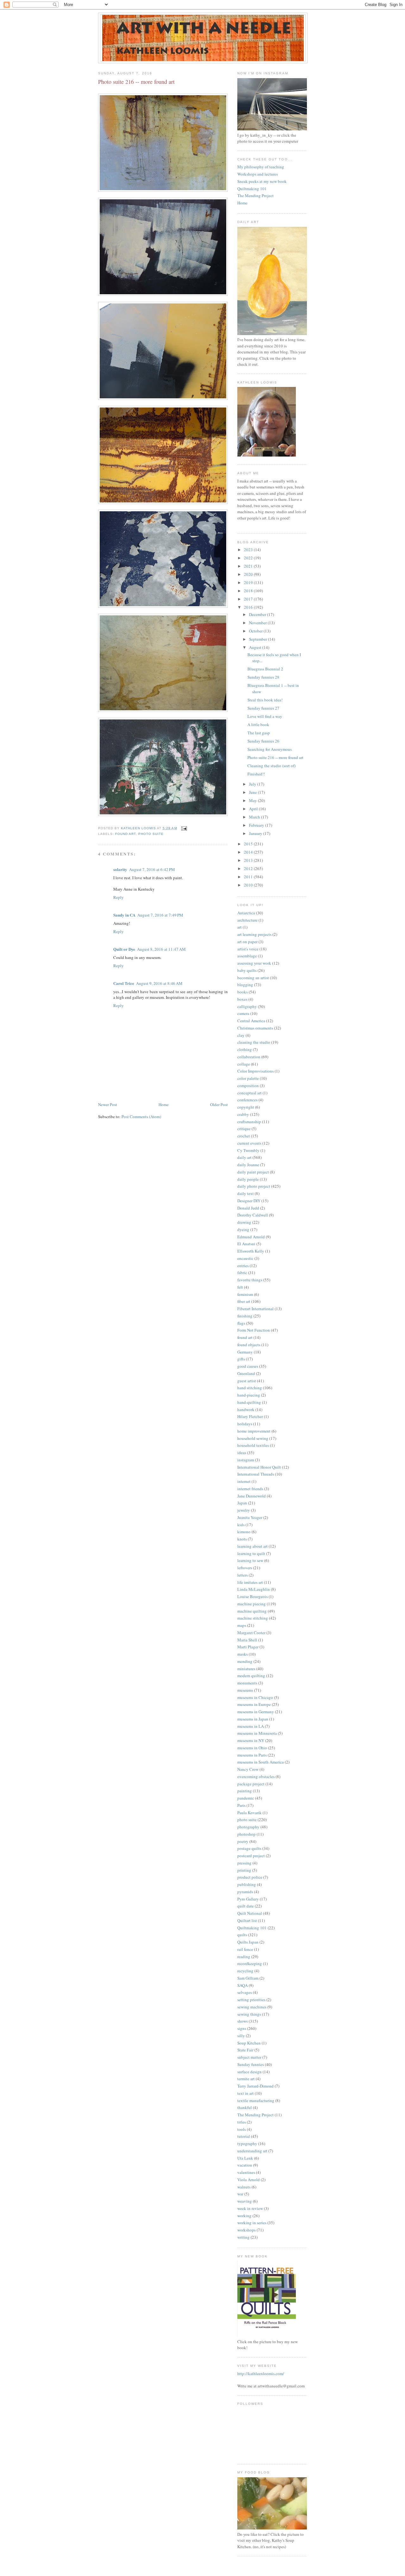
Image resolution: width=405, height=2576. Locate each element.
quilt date (246, 1906)
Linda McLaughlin (254, 1589)
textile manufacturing (256, 2100)
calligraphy (247, 1006)
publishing (247, 1884)
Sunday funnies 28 (263, 677)
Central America (251, 1021)
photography (248, 1827)
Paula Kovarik (249, 1813)
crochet (244, 1136)
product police (250, 1877)
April (254, 809)
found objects (249, 1345)
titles (242, 2122)
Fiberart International (255, 1309)
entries (243, 1266)
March (255, 817)
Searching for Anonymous (270, 749)
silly (241, 2036)
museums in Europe (254, 1704)
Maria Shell (247, 1640)
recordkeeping (250, 1963)
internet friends (250, 1489)
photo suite (151, 834)
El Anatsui (246, 1244)
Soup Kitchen (249, 2043)
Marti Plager (248, 1647)
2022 (249, 558)
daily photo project (254, 1186)
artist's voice (248, 949)
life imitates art (250, 1582)
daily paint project (253, 1172)
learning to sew (250, 1560)
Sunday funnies (251, 2064)
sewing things (249, 2014)
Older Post (219, 1104)
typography (247, 2144)
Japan (242, 1503)
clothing (245, 1049)
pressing (244, 1863)
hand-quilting (249, 1402)
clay (241, 1035)
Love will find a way (265, 716)
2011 (249, 877)
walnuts (244, 2187)
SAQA (243, 1985)
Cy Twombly (248, 1150)
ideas (242, 1453)
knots (242, 1539)
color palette (248, 1078)
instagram (246, 1460)
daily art (244, 1157)
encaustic (245, 1258)
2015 (249, 844)
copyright (246, 1107)
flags (241, 1323)
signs (242, 2028)
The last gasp (259, 733)
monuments (247, 1683)
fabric (242, 1272)
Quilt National (250, 1913)
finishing (245, 1316)
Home (164, 1104)
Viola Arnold (249, 2180)
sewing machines (252, 2007)
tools (242, 2129)
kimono (244, 1532)
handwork (246, 1409)
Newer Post (108, 1104)
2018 (249, 591)
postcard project (251, 1856)
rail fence (245, 1949)
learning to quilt (251, 1553)
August (256, 647)
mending (245, 1661)
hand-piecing (249, 1395)
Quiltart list (247, 1920)
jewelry (244, 1510)
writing (243, 2237)
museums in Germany (256, 1712)
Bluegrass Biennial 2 (265, 669)
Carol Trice (124, 983)
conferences (247, 1100)
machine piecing (252, 1604)
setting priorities (251, 2000)
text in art (246, 2093)
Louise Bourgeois (252, 1596)
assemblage (247, 956)
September (259, 639)
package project (251, 1784)
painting (245, 1791)
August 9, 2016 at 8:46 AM (159, 983)
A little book (258, 725)
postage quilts (249, 1848)
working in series (252, 2223)
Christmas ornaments (255, 1028)
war (240, 2194)
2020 (249, 574)
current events (249, 1143)
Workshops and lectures (258, 174)
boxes (242, 999)
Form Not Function (254, 1330)
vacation (245, 2165)
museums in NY (251, 1740)
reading (244, 1957)
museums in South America (261, 1762)
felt (240, 1287)
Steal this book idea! (265, 700)
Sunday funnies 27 (263, 708)
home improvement (254, 1431)
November (258, 623)
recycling (245, 1971)
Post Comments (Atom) (141, 1117)
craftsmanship (249, 1122)
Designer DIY (249, 1201)
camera (243, 1013)
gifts (241, 1359)
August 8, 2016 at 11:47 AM (161, 949)
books (243, 992)
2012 (249, 868)
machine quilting (252, 1611)
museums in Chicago (255, 1697)
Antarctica (246, 913)
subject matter (249, 2057)
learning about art (252, 1546)
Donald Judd (248, 1208)
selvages (245, 1992)
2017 (249, 599)
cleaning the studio (254, 1042)
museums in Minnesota (257, 1733)
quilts (242, 1935)
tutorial (244, 2136)
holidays (245, 1424)
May (253, 800)
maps (242, 1625)
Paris (241, 1805)
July (253, 784)
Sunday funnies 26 (263, 741)
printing (244, 1870)
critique (244, 1129)
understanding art (252, 2151)
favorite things (250, 1280)
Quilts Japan (248, 1942)
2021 (249, 566)
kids (241, 1525)
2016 (249, 607)
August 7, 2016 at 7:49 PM (160, 915)
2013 (249, 860)
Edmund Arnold (251, 1237)
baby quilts (247, 970)
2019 (249, 582)
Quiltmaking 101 (252, 189)
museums (245, 1690)
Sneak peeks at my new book (262, 181)
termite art (246, 2079)
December (258, 614)
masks (243, 1654)
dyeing (243, 1229)
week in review (250, 2208)
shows (243, 2021)
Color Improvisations (255, 1071)
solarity (120, 869)
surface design (249, 2072)
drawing (244, 1222)
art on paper (247, 942)
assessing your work (254, 963)
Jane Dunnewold (252, 1496)
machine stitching (253, 1618)
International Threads (256, 1474)
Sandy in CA (124, 915)
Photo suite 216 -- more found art (275, 757)
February (257, 825)
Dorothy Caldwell (253, 1215)
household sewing (253, 1438)
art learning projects (254, 934)
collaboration (249, 1057)
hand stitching (250, 1388)
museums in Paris (252, 1755)
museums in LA (251, 1726)
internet (244, 1481)
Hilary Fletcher (250, 1416)
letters (243, 1575)
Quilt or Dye (124, 949)
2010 (249, 885)
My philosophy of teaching (261, 167)
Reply (118, 897)
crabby (243, 1114)
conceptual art (249, 1093)
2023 (249, 550)
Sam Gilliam (248, 1978)
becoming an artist (253, 978)
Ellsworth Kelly (251, 1251)
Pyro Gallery (248, 1899)
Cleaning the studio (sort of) (271, 766)
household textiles (253, 1445)
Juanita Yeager (250, 1517)
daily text (246, 1193)
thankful (245, 2107)
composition (248, 1086)
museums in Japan (253, 1719)
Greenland (246, 1373)
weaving (245, 2201)
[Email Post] (184, 828)
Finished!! (256, 774)
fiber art (244, 1301)
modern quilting (251, 1676)
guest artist (247, 1381)
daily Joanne (248, 1165)
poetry (243, 1841)
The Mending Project (255, 196)
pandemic (246, 1798)
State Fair (245, 2050)
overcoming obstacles (256, 1776)
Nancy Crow (248, 1769)
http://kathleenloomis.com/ (261, 2374)
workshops (246, 2230)
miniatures (246, 1669)
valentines (246, 2172)
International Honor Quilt (259, 1467)
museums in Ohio (252, 1748)
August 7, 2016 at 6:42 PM (152, 869)
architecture (247, 920)
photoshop (246, 1834)
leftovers (245, 1568)
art (240, 927)
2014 (249, 852)
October (256, 631)
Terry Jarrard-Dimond (255, 2086)
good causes (248, 1366)
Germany (245, 1352)
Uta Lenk (245, 2158)
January (256, 833)
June (253, 792)
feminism (245, 1294)
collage (244, 1064)
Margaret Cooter (251, 1633)
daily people (248, 1179)
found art (125, 834)
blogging (245, 985)
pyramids (245, 1892)
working (244, 2216)
